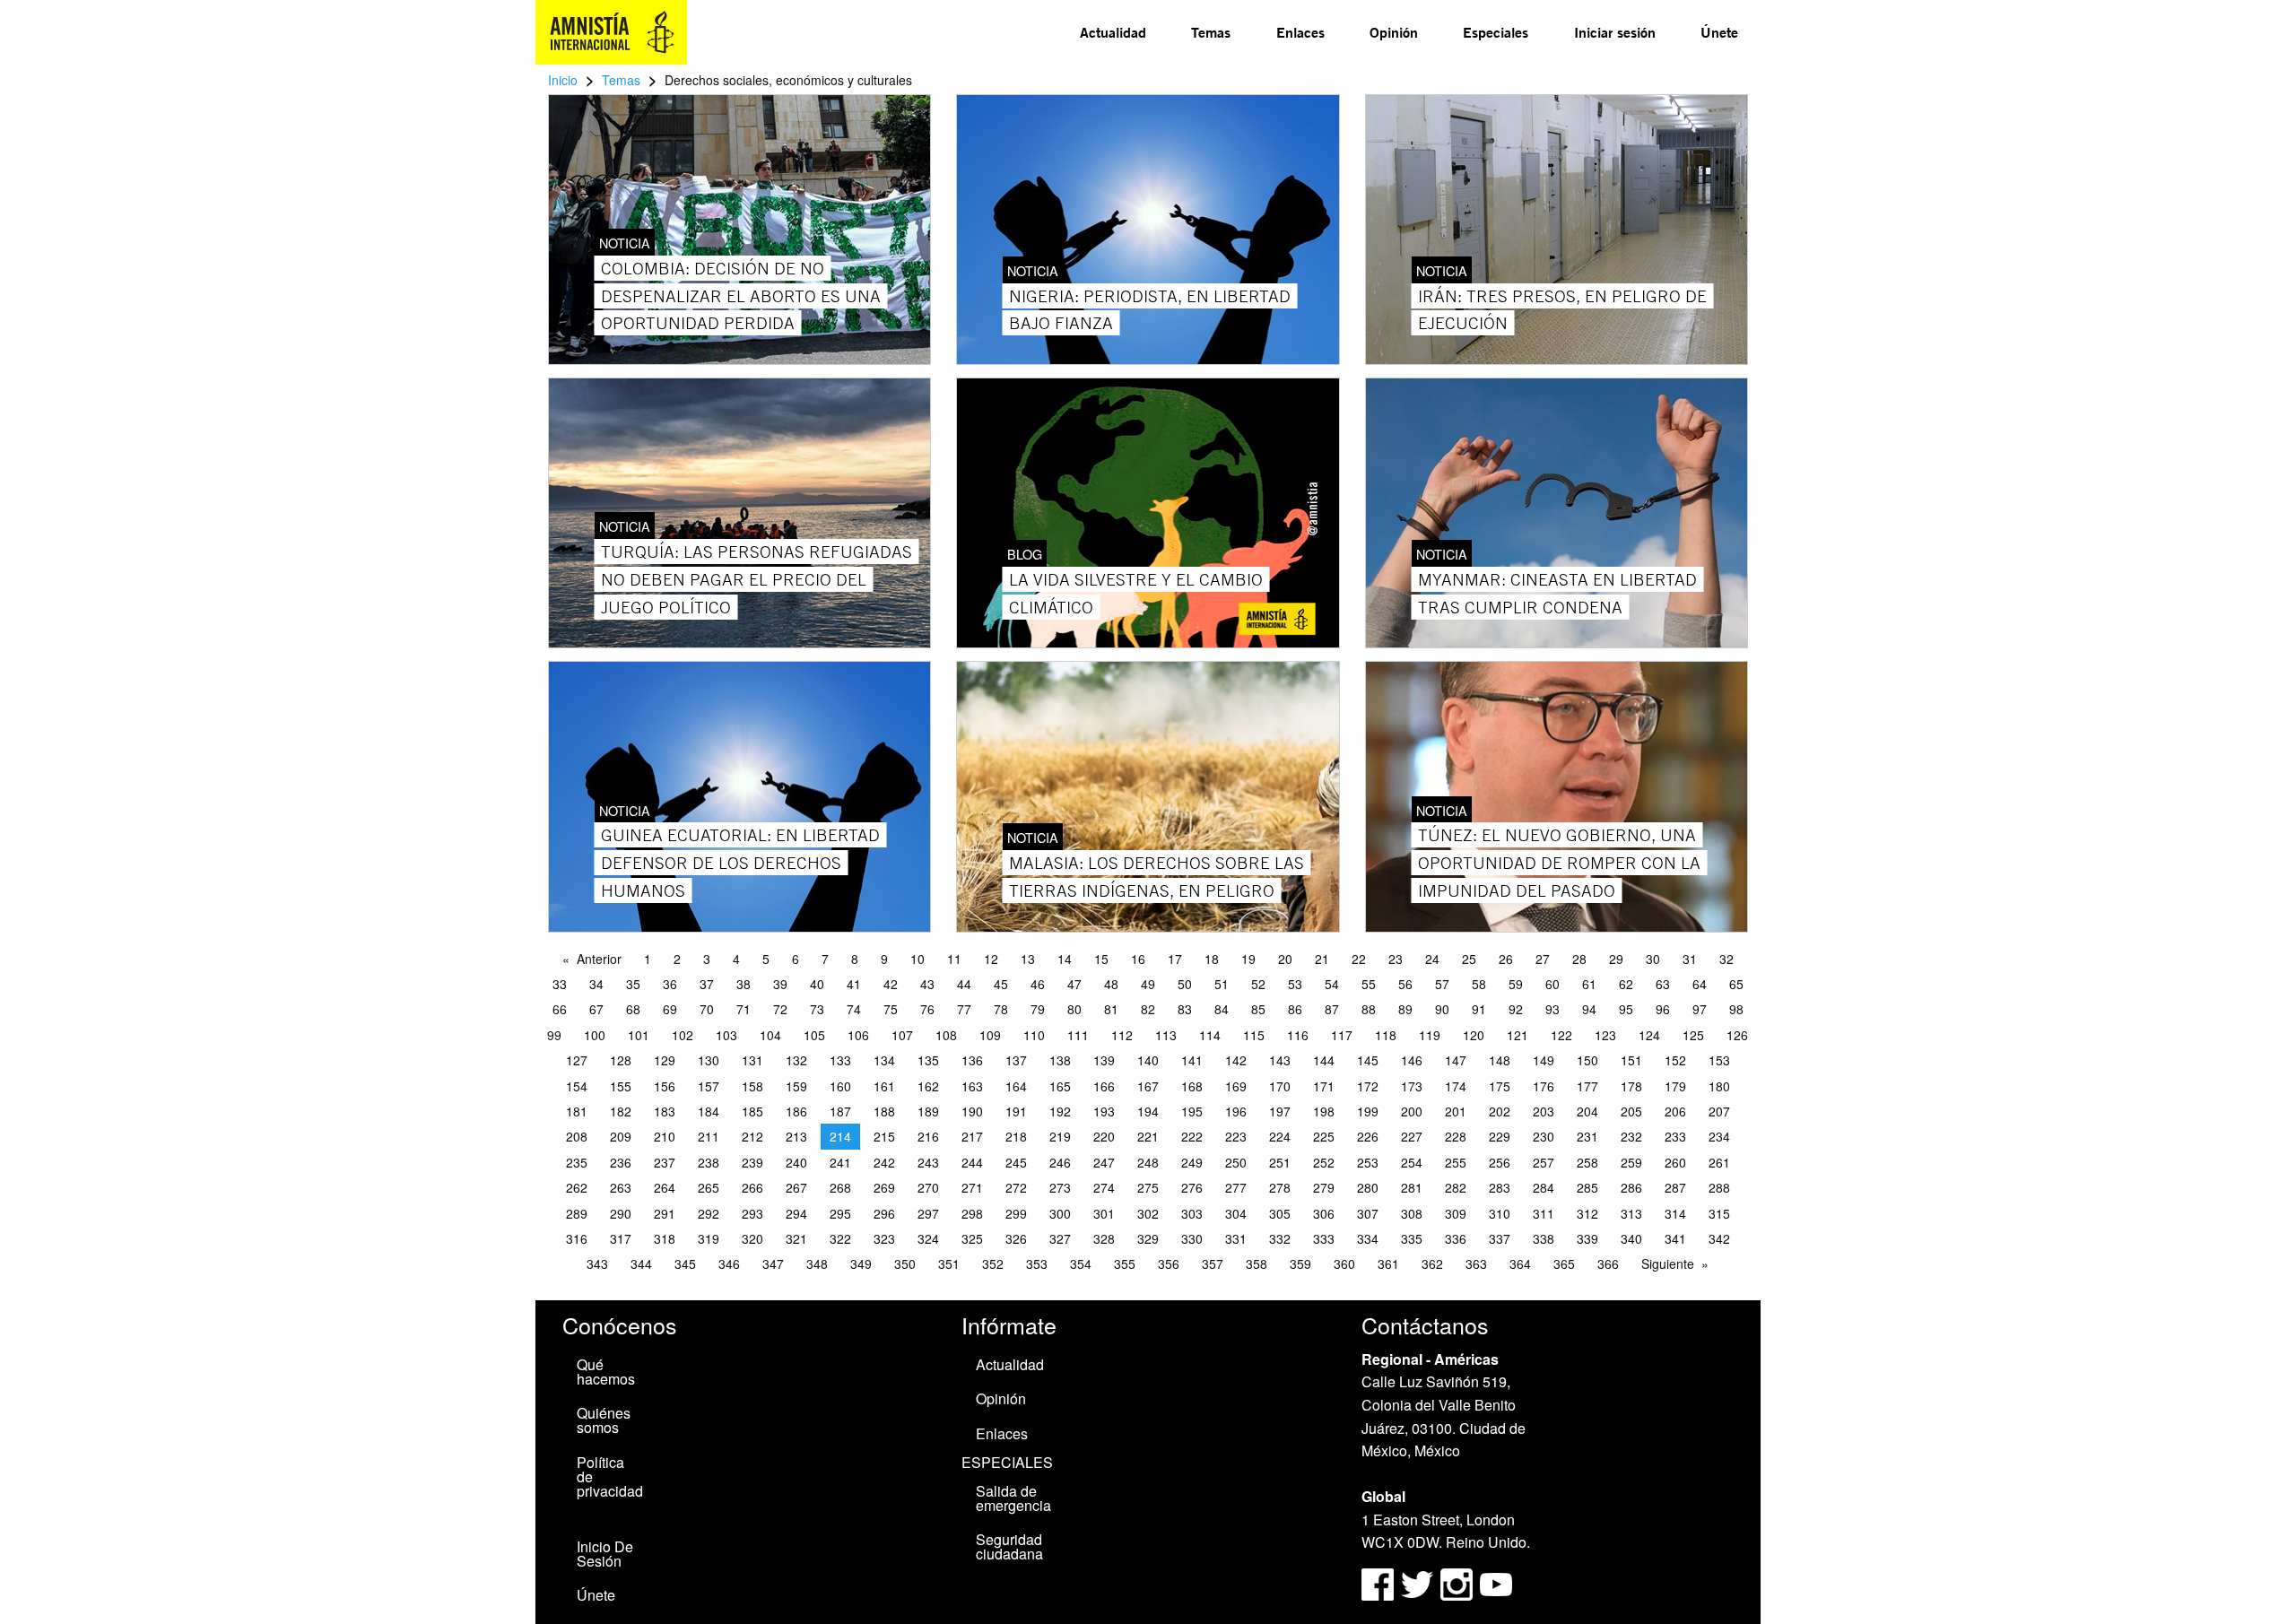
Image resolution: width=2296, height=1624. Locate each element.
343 (597, 1264)
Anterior (599, 959)
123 (1605, 1035)
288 (1719, 1187)
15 (1101, 959)
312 (1587, 1213)
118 (1386, 1035)
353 (1037, 1264)
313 (1631, 1213)
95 (1626, 1009)
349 (861, 1264)
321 (796, 1238)
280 (1368, 1187)
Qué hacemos (606, 1372)
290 (621, 1213)
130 (709, 1060)
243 (928, 1162)
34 (596, 984)
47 (1074, 984)
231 (1587, 1136)
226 (1368, 1136)
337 (1500, 1238)
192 (1060, 1111)
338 (1544, 1238)
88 (1369, 1009)
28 (1579, 959)
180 (1719, 1086)
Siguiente (1668, 1264)
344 (641, 1264)
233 (1675, 1136)
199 (1368, 1111)
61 (1589, 984)
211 (709, 1136)
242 (884, 1162)
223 (1236, 1136)
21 (1322, 959)
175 (1500, 1086)
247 (1104, 1162)
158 (752, 1086)
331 (1236, 1238)
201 (1456, 1111)
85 (1258, 1009)
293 (752, 1213)
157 (709, 1086)
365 (1564, 1264)
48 (1111, 984)
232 (1631, 1136)
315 (1719, 1213)
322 (840, 1238)
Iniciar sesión (1615, 32)
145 (1368, 1060)
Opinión (1394, 32)
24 (1432, 959)
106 (858, 1035)
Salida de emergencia (1013, 1498)
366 (1608, 1264)
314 (1675, 1213)
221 (1148, 1136)
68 (633, 1009)
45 (1001, 984)
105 (814, 1035)
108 (946, 1035)
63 (1663, 984)
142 (1236, 1060)
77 (964, 1009)
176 (1544, 1086)
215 (884, 1136)
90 (1442, 1009)
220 (1104, 1136)
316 (577, 1238)
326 (1016, 1238)
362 (1432, 1264)
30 (1653, 959)
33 (560, 984)
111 (1078, 1035)
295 (840, 1213)
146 (1412, 1060)
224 (1280, 1136)
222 (1192, 1136)
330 (1192, 1238)
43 (927, 984)
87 (1332, 1009)
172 (1368, 1086)
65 (1736, 984)
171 (1324, 1086)
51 (1222, 984)
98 (1736, 1009)
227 (1412, 1136)
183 (665, 1111)
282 (1456, 1187)
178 (1631, 1086)
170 (1280, 1086)
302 (1148, 1213)
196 (1236, 1111)
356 (1169, 1264)
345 (685, 1264)
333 (1324, 1238)
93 (1552, 1009)
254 (1412, 1162)
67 (596, 1009)
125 (1693, 1035)
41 (854, 984)
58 (1479, 984)
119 (1430, 1035)
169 (1236, 1086)
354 (1081, 1264)
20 (1285, 959)
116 (1298, 1035)
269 (884, 1187)
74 (854, 1009)
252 (1324, 1162)
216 (928, 1136)
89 (1405, 1009)
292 (709, 1213)
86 (1295, 1009)
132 (796, 1060)
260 (1675, 1162)
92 (1516, 1009)
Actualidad (1113, 32)
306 (1324, 1213)
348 (817, 1264)
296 (884, 1213)
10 (918, 959)
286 (1631, 1187)
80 (1074, 1009)
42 (891, 984)
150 (1587, 1060)
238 (709, 1162)
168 (1192, 1086)
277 (1236, 1187)
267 (796, 1187)
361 (1388, 1264)
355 (1125, 1264)
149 (1544, 1060)
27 (1543, 959)
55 (1369, 984)
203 (1544, 1111)
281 (1412, 1187)
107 (902, 1035)
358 (1257, 1264)
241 (840, 1162)
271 (972, 1187)
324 (928, 1238)
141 (1192, 1060)
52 (1258, 984)
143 (1280, 1060)
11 (954, 959)
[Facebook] (1378, 1582)
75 (891, 1009)
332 (1280, 1238)
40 (817, 984)
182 (621, 1111)
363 (1476, 1264)
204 (1587, 1111)
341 (1675, 1238)
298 (972, 1213)
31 (1690, 959)
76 (927, 1009)
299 (1016, 1213)
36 (670, 984)
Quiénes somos (604, 1420)
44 (964, 984)
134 (884, 1060)
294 (796, 1213)
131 (752, 1060)
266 (752, 1187)
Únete (1719, 32)
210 (665, 1136)
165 (1060, 1086)
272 (1016, 1187)
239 (752, 1162)
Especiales (1496, 32)
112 (1122, 1035)
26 (1506, 959)
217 (972, 1136)
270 (928, 1187)
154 (577, 1086)
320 (752, 1238)
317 (621, 1238)
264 (665, 1187)
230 (1544, 1136)
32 (1726, 959)
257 (1544, 1162)
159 (796, 1086)
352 (993, 1264)
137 (1016, 1060)
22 (1359, 959)
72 (780, 1009)
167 (1148, 1086)
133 (840, 1060)
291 (665, 1213)
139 (1104, 1060)
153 (1719, 1060)
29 (1616, 959)
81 (1111, 1009)
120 (1474, 1035)
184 (709, 1111)
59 (1516, 984)
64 (1700, 984)
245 (1016, 1162)
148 (1500, 1060)
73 (817, 1009)
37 (707, 984)
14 (1065, 959)
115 (1254, 1035)
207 (1719, 1111)
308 (1412, 1213)
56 (1405, 984)
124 (1649, 1035)
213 (796, 1136)
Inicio (563, 80)
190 (972, 1111)
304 (1236, 1213)
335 (1412, 1238)
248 (1148, 1162)
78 (1001, 1009)
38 (744, 984)
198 (1324, 1111)
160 (840, 1086)
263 (621, 1187)
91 (1479, 1009)
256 (1500, 1162)
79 (1038, 1009)
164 (1016, 1086)
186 (796, 1111)
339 (1587, 1238)
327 (1060, 1238)
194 (1148, 1111)
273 (1060, 1187)
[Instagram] (1458, 1582)
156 (665, 1086)
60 (1552, 984)
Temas (1211, 32)
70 (707, 1009)
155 (621, 1086)
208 (577, 1136)
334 (1368, 1238)
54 (1332, 984)
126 (1737, 1035)
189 (928, 1111)
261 (1719, 1162)
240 (796, 1162)
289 (577, 1213)
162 (928, 1086)
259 (1631, 1162)
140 (1148, 1060)
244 (972, 1162)
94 (1589, 1009)
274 (1104, 1187)
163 (972, 1086)
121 (1518, 1035)
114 (1210, 1035)
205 (1631, 1111)
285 (1587, 1187)
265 (709, 1187)
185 (752, 1111)
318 (665, 1238)
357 (1213, 1264)
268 (840, 1187)
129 (665, 1060)
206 (1675, 1111)
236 (621, 1162)
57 (1442, 984)
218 (1016, 1136)
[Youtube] (1496, 1582)
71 (744, 1009)
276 (1192, 1187)
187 (840, 1111)
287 (1675, 1187)
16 (1138, 959)
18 (1212, 959)
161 (884, 1086)
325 (972, 1238)
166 (1104, 1086)
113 (1166, 1035)
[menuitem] (1113, 32)
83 (1185, 1009)
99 (554, 1035)
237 (665, 1162)
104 (770, 1035)
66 (560, 1009)
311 (1544, 1213)
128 (621, 1060)
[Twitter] (1419, 1582)
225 (1324, 1136)
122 (1561, 1035)
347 (773, 1264)
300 (1060, 1213)
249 (1192, 1162)
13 (1028, 959)
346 (729, 1264)
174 (1456, 1086)
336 (1456, 1238)
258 (1587, 1162)
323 (884, 1238)
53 (1295, 984)
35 (633, 984)
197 (1280, 1111)
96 (1663, 1009)
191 (1016, 1111)
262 (577, 1187)
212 (752, 1136)
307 (1368, 1213)
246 (1060, 1162)
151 (1631, 1060)
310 (1500, 1213)
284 (1544, 1187)
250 (1236, 1162)
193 (1104, 1111)
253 (1368, 1162)
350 (905, 1264)
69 (670, 1009)
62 (1626, 984)
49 (1148, 984)
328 (1104, 1238)
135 (928, 1060)
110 (1034, 1035)
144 (1324, 1060)
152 (1675, 1060)
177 (1587, 1086)
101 (639, 1035)
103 (726, 1035)
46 (1038, 984)
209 (621, 1136)
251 (1280, 1162)
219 (1060, 1136)
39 (780, 984)
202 (1500, 1111)
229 (1500, 1136)
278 (1280, 1187)
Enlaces (1300, 32)
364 (1520, 1264)
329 (1148, 1238)
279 (1324, 1187)
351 (949, 1264)
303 (1192, 1213)
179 (1675, 1086)
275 (1148, 1187)
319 (709, 1238)
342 (1719, 1238)
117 (1342, 1035)
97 (1700, 1009)
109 (990, 1035)
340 (1631, 1238)
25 (1469, 959)
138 (1060, 1060)
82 (1148, 1009)
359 (1300, 1264)
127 (577, 1060)
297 (928, 1213)
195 (1192, 1111)
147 (1456, 1060)
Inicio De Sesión (605, 1554)
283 (1500, 1187)
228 (1456, 1136)
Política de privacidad (610, 1476)
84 (1222, 1009)
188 (884, 1111)
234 (1719, 1136)
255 (1456, 1162)
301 (1104, 1213)
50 (1185, 984)
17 (1175, 959)
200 (1412, 1111)
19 (1248, 959)
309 (1456, 1213)
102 (683, 1035)
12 (991, 959)
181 (577, 1111)
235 (577, 1162)
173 (1412, 1086)
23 (1396, 959)
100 (595, 1035)
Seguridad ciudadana (1009, 1546)
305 (1280, 1213)
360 (1344, 1264)
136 (972, 1060)
